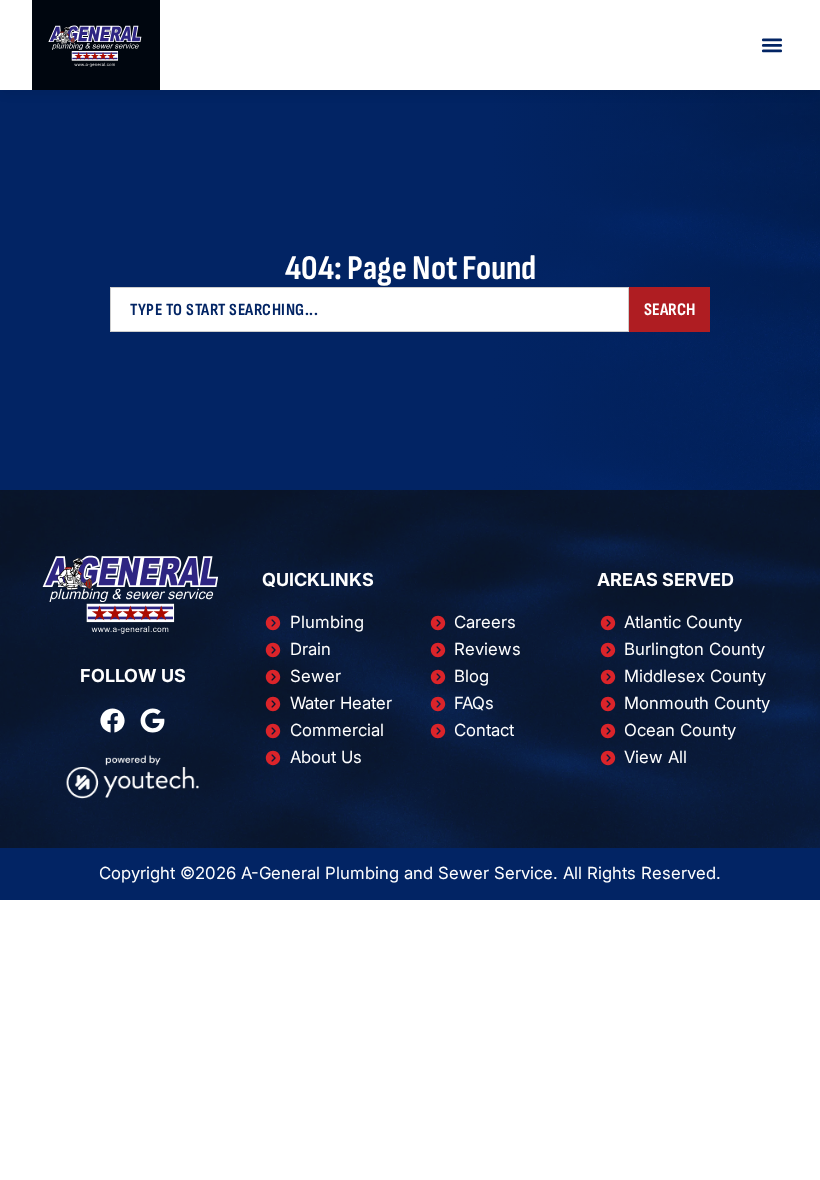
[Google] (152, 720)
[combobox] (369, 309)
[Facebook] (112, 720)
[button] (771, 45)
